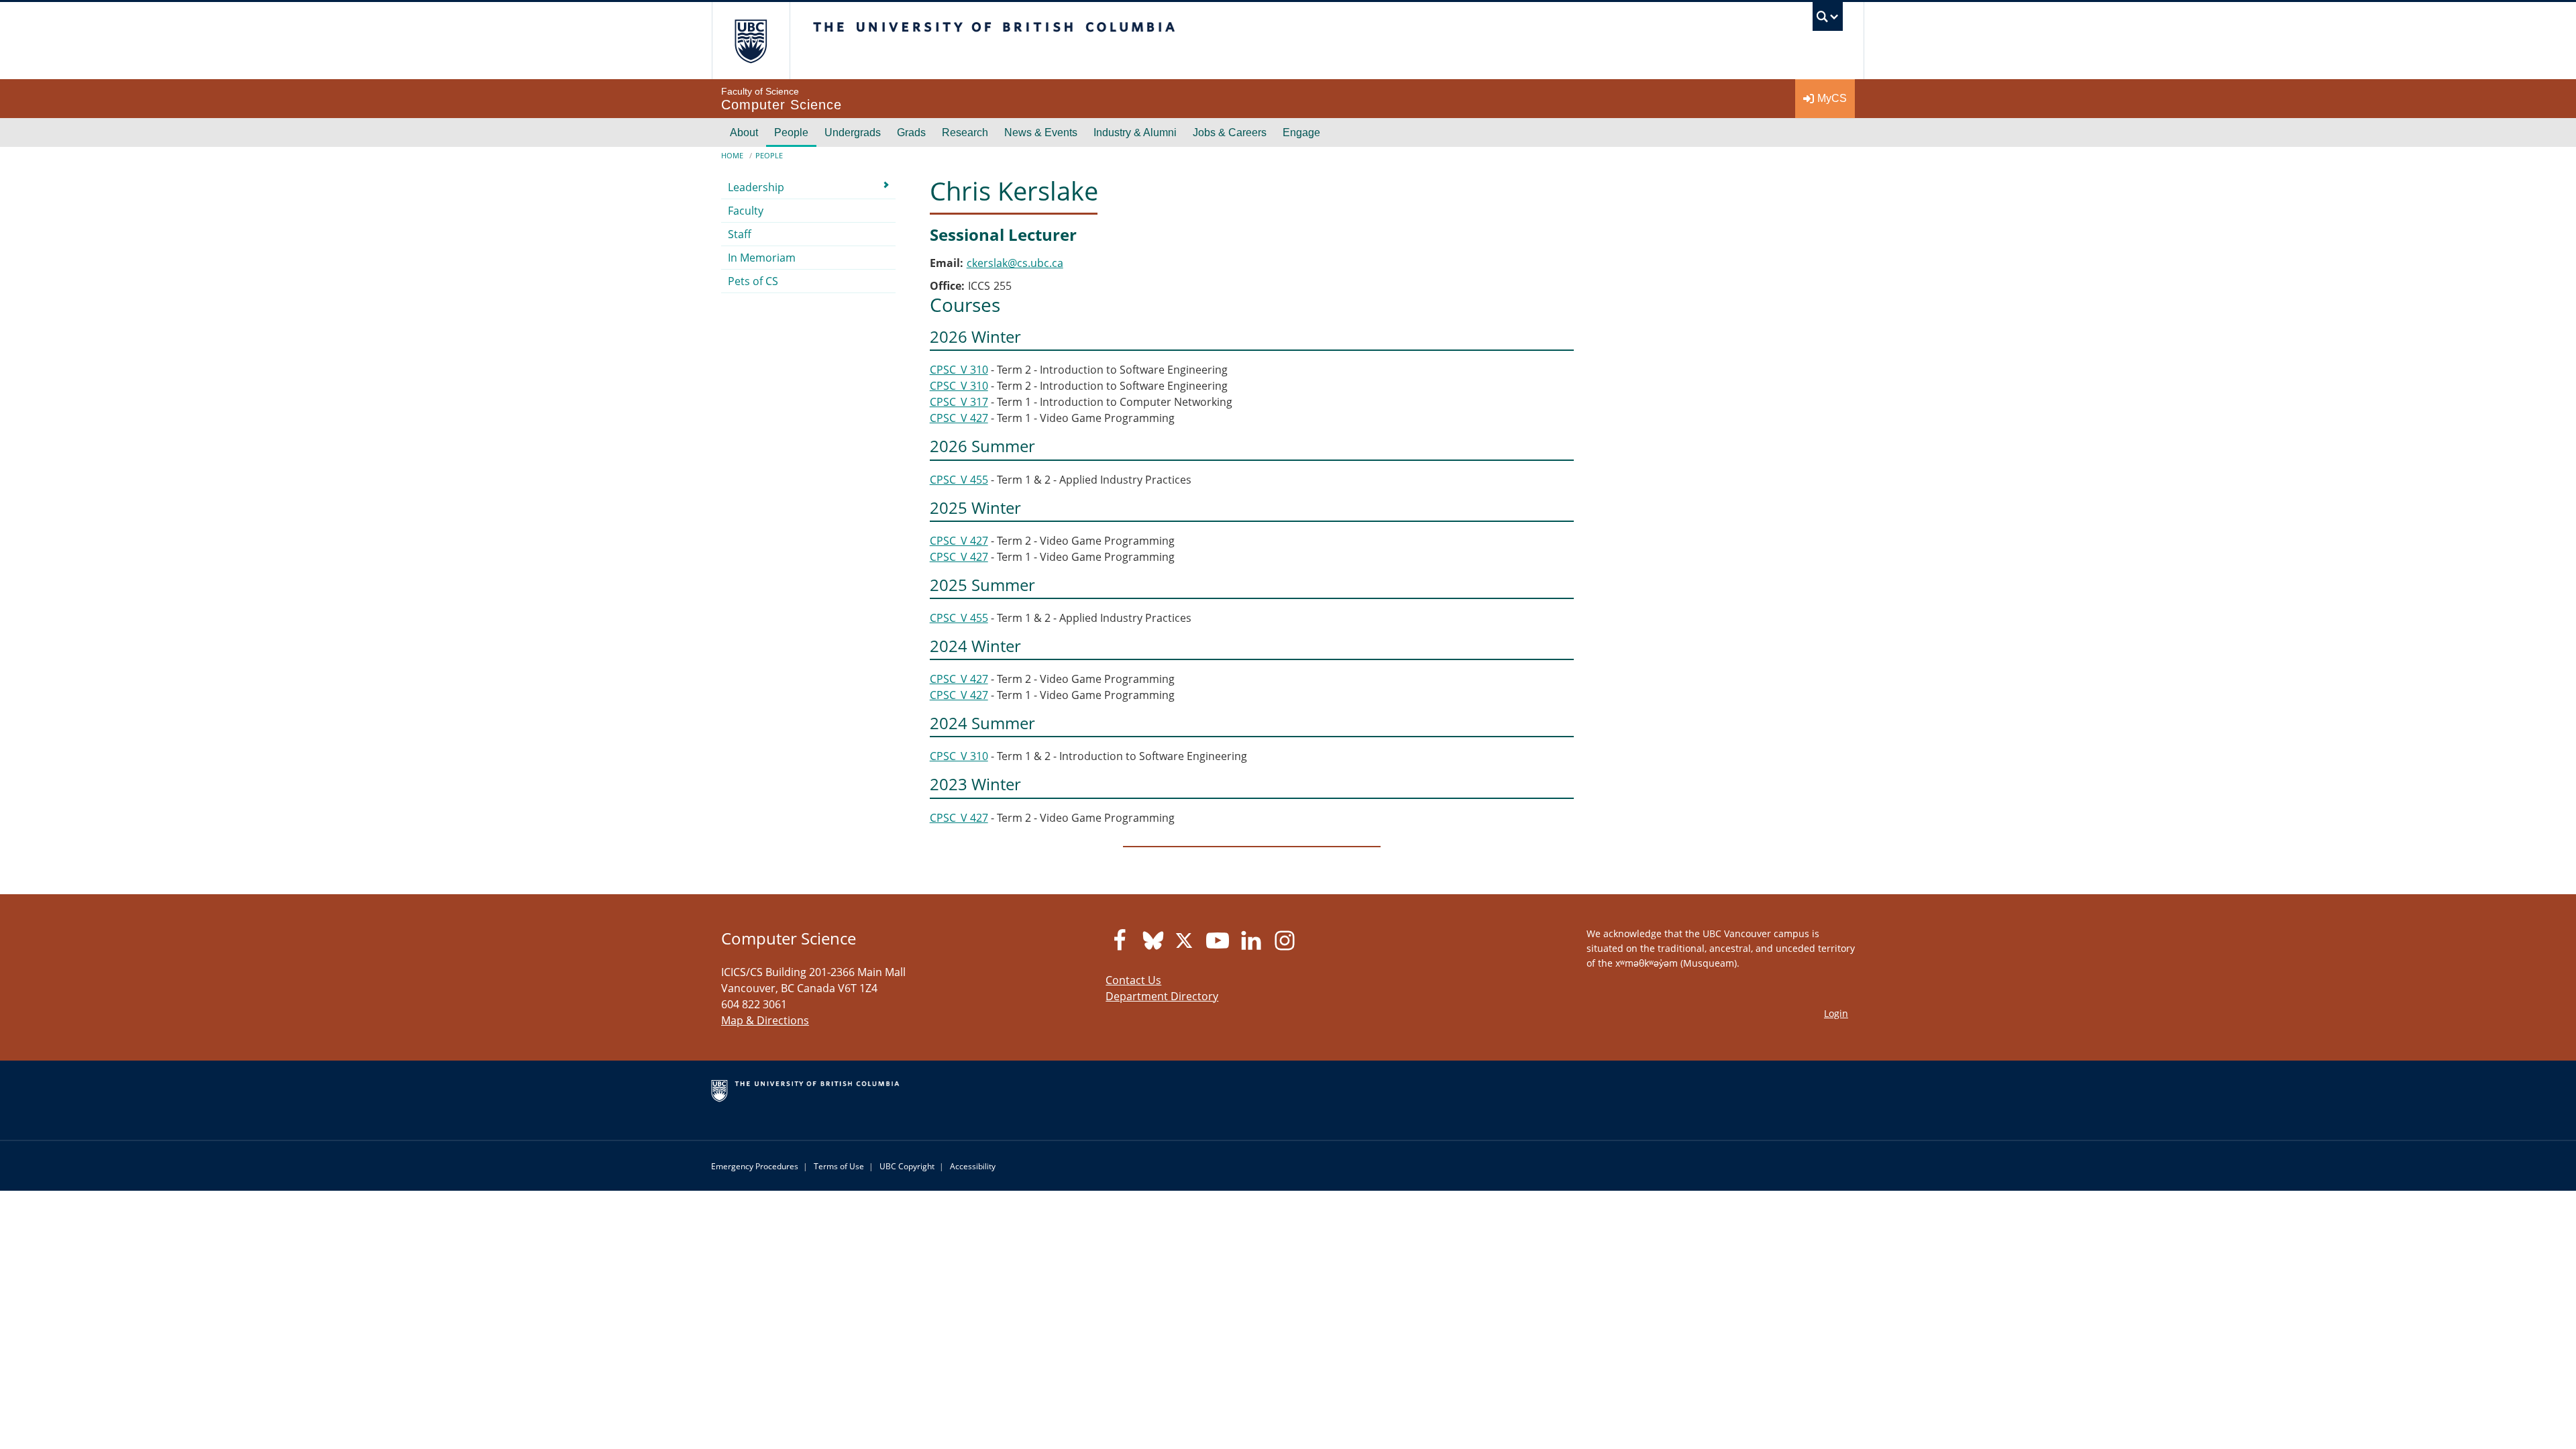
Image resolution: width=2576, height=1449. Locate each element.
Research (965, 132)
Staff (740, 234)
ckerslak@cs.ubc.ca (1015, 263)
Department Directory (1162, 996)
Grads (911, 132)
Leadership (756, 187)
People (791, 132)
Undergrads (853, 132)
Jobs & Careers (1230, 132)
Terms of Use (839, 1166)
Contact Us (1133, 980)
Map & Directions (765, 1020)
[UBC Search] (1828, 20)
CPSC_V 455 (959, 480)
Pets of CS (753, 281)
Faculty (746, 211)
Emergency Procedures (755, 1166)
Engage (1301, 132)
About (744, 132)
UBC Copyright (907, 1166)
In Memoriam (762, 258)
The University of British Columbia (751, 41)
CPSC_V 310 (959, 370)
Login (1836, 1013)
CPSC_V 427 (959, 418)
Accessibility (973, 1166)
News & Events (1041, 132)
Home (732, 155)
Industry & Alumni (1135, 132)
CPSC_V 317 (959, 402)
